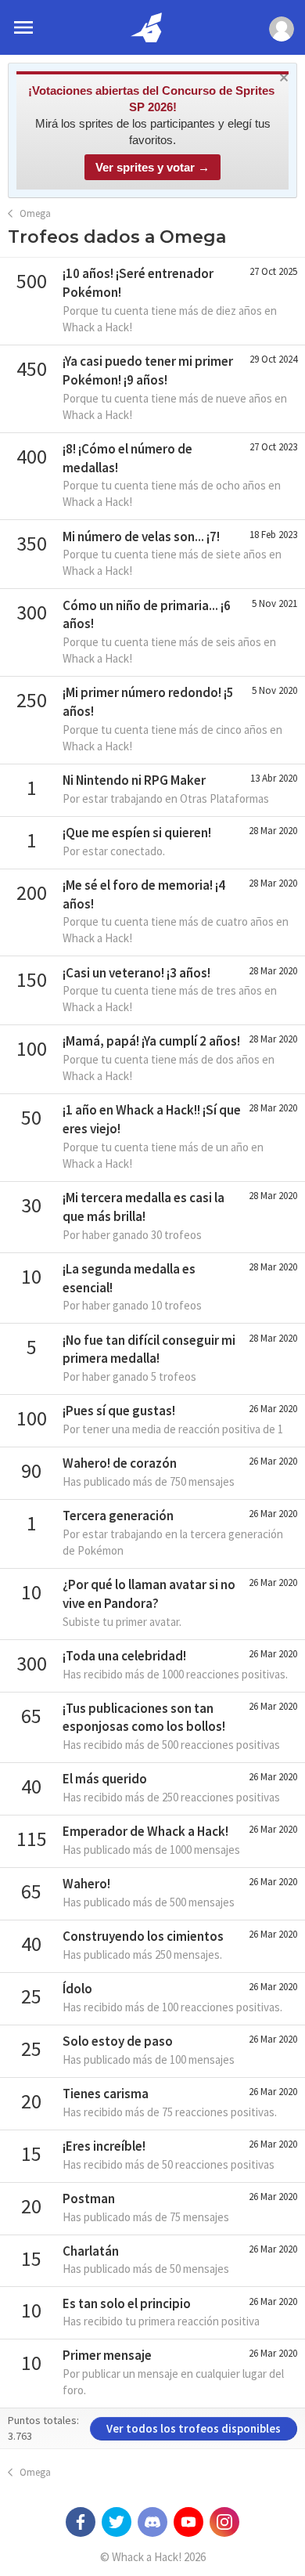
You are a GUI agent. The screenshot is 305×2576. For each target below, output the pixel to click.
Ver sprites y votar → (152, 167)
